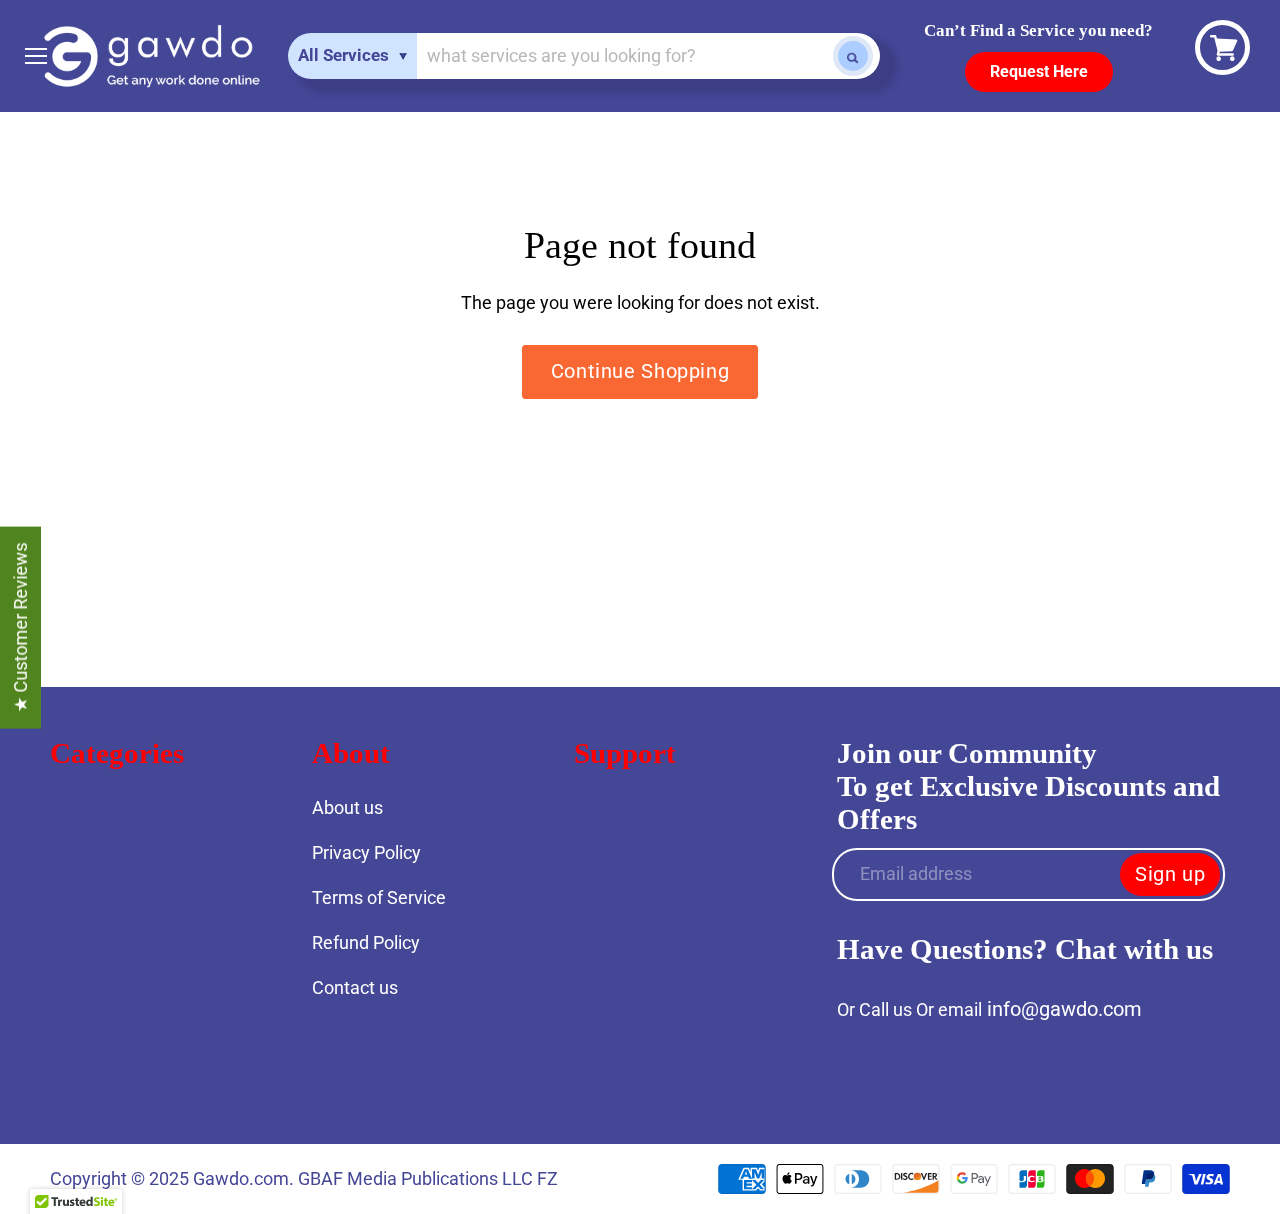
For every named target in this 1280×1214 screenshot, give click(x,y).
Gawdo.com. (245, 1178)
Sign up (1170, 874)
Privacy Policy (366, 852)
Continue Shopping (640, 371)
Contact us (355, 987)
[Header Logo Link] (151, 56)
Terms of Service (379, 897)
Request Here (1039, 71)
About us (347, 807)
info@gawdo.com (1064, 1009)
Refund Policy (366, 942)
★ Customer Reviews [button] (20, 628)
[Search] (853, 56)
